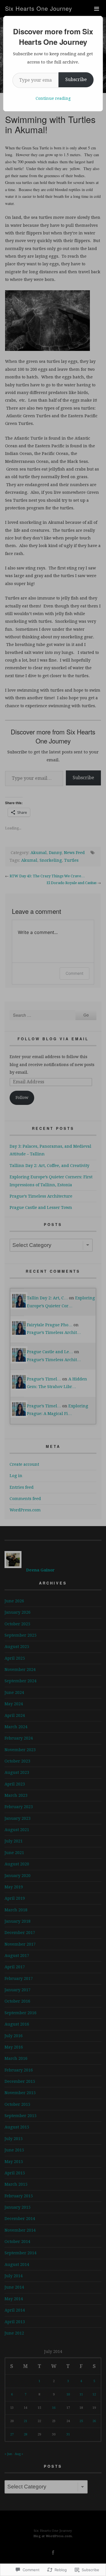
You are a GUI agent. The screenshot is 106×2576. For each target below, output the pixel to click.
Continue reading (53, 98)
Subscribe (76, 80)
